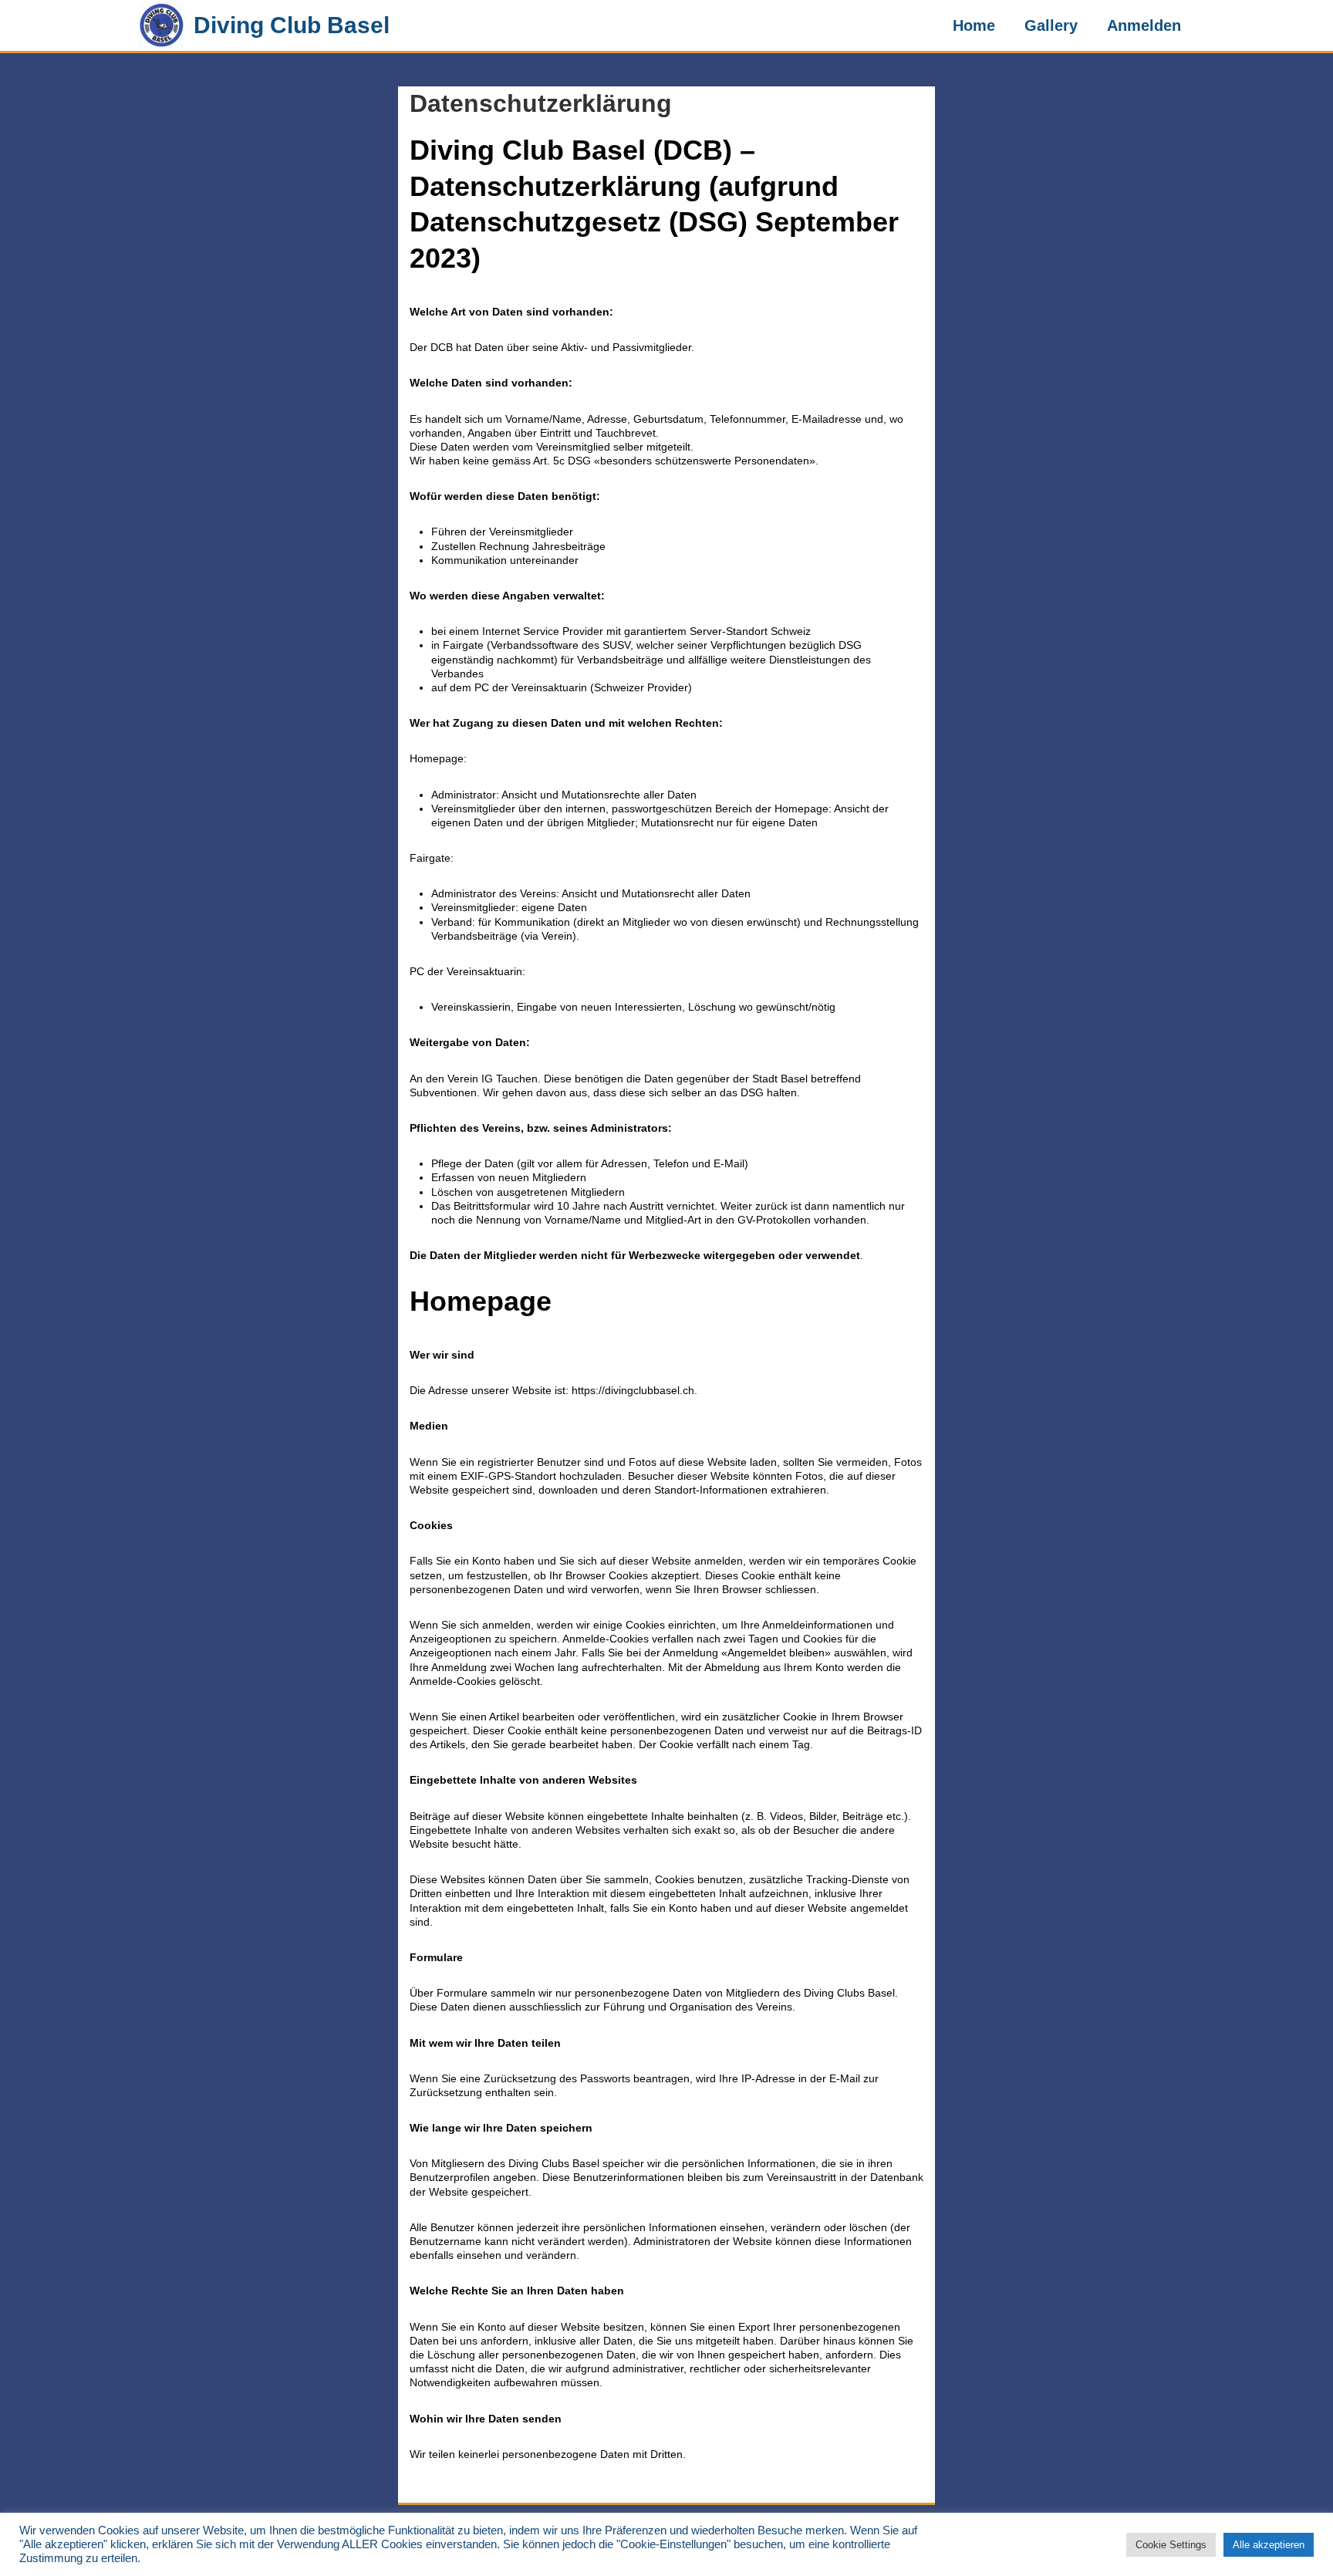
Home (974, 25)
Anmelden (1144, 25)
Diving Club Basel (292, 25)
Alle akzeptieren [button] (1269, 2545)
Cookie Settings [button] (1171, 2545)
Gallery (1051, 25)
